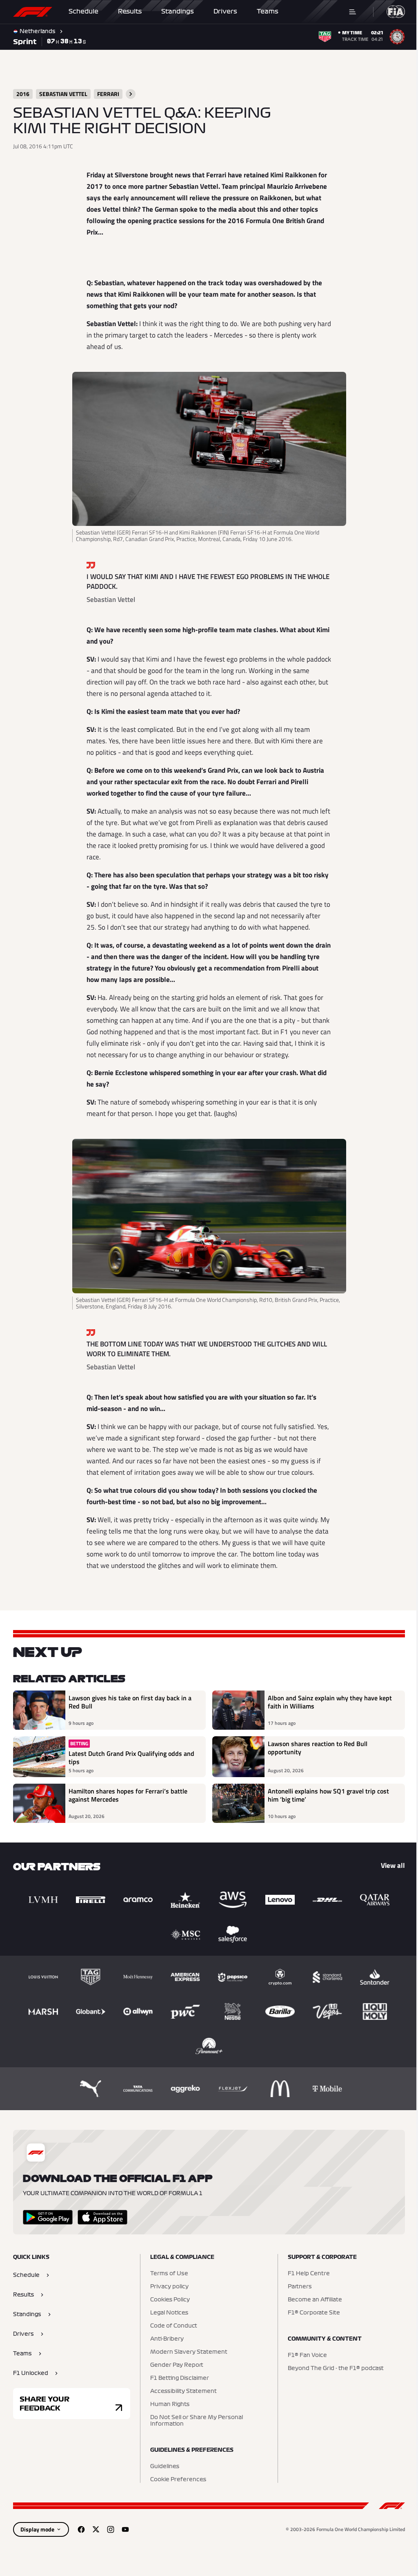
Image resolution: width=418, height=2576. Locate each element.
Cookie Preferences (176, 2480)
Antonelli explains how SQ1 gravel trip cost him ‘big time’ (326, 1796)
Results (130, 11)
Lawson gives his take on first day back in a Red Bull (130, 1702)
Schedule (83, 11)
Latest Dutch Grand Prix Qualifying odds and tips (131, 1758)
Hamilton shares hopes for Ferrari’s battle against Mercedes (128, 1796)
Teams (268, 11)
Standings (178, 11)
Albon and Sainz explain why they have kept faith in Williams (327, 1702)
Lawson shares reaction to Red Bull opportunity (315, 1748)
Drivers (225, 11)
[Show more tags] (131, 94)
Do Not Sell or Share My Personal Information (195, 2421)
